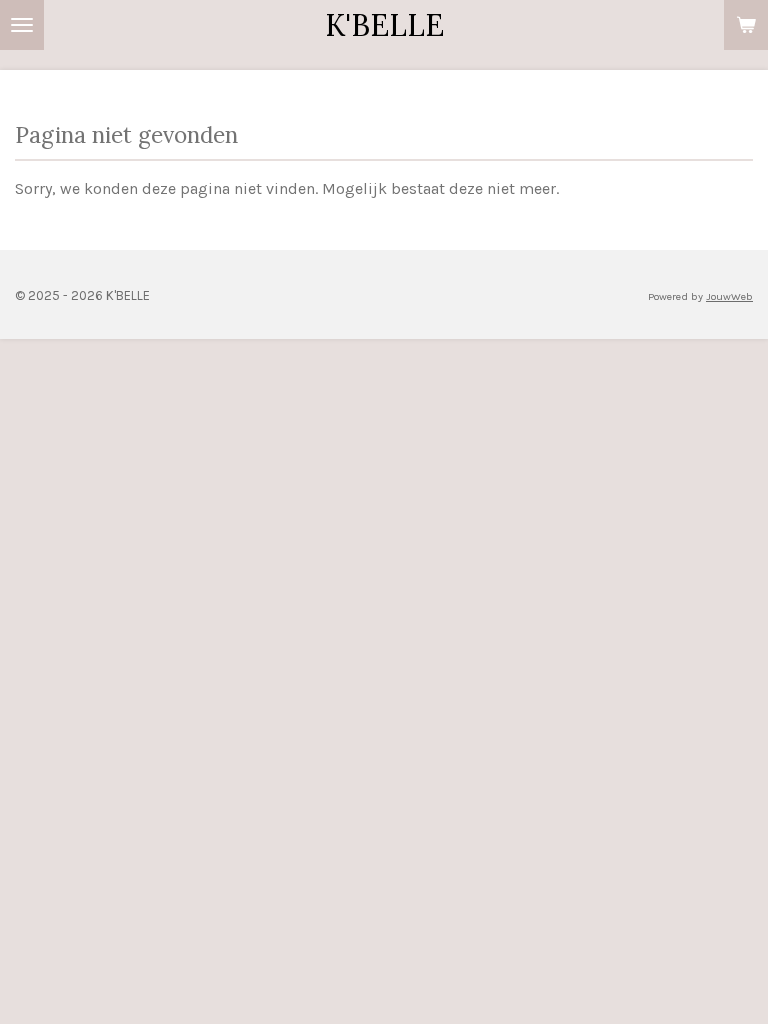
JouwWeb (729, 296)
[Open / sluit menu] (22, 25)
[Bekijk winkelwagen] (746, 25)
